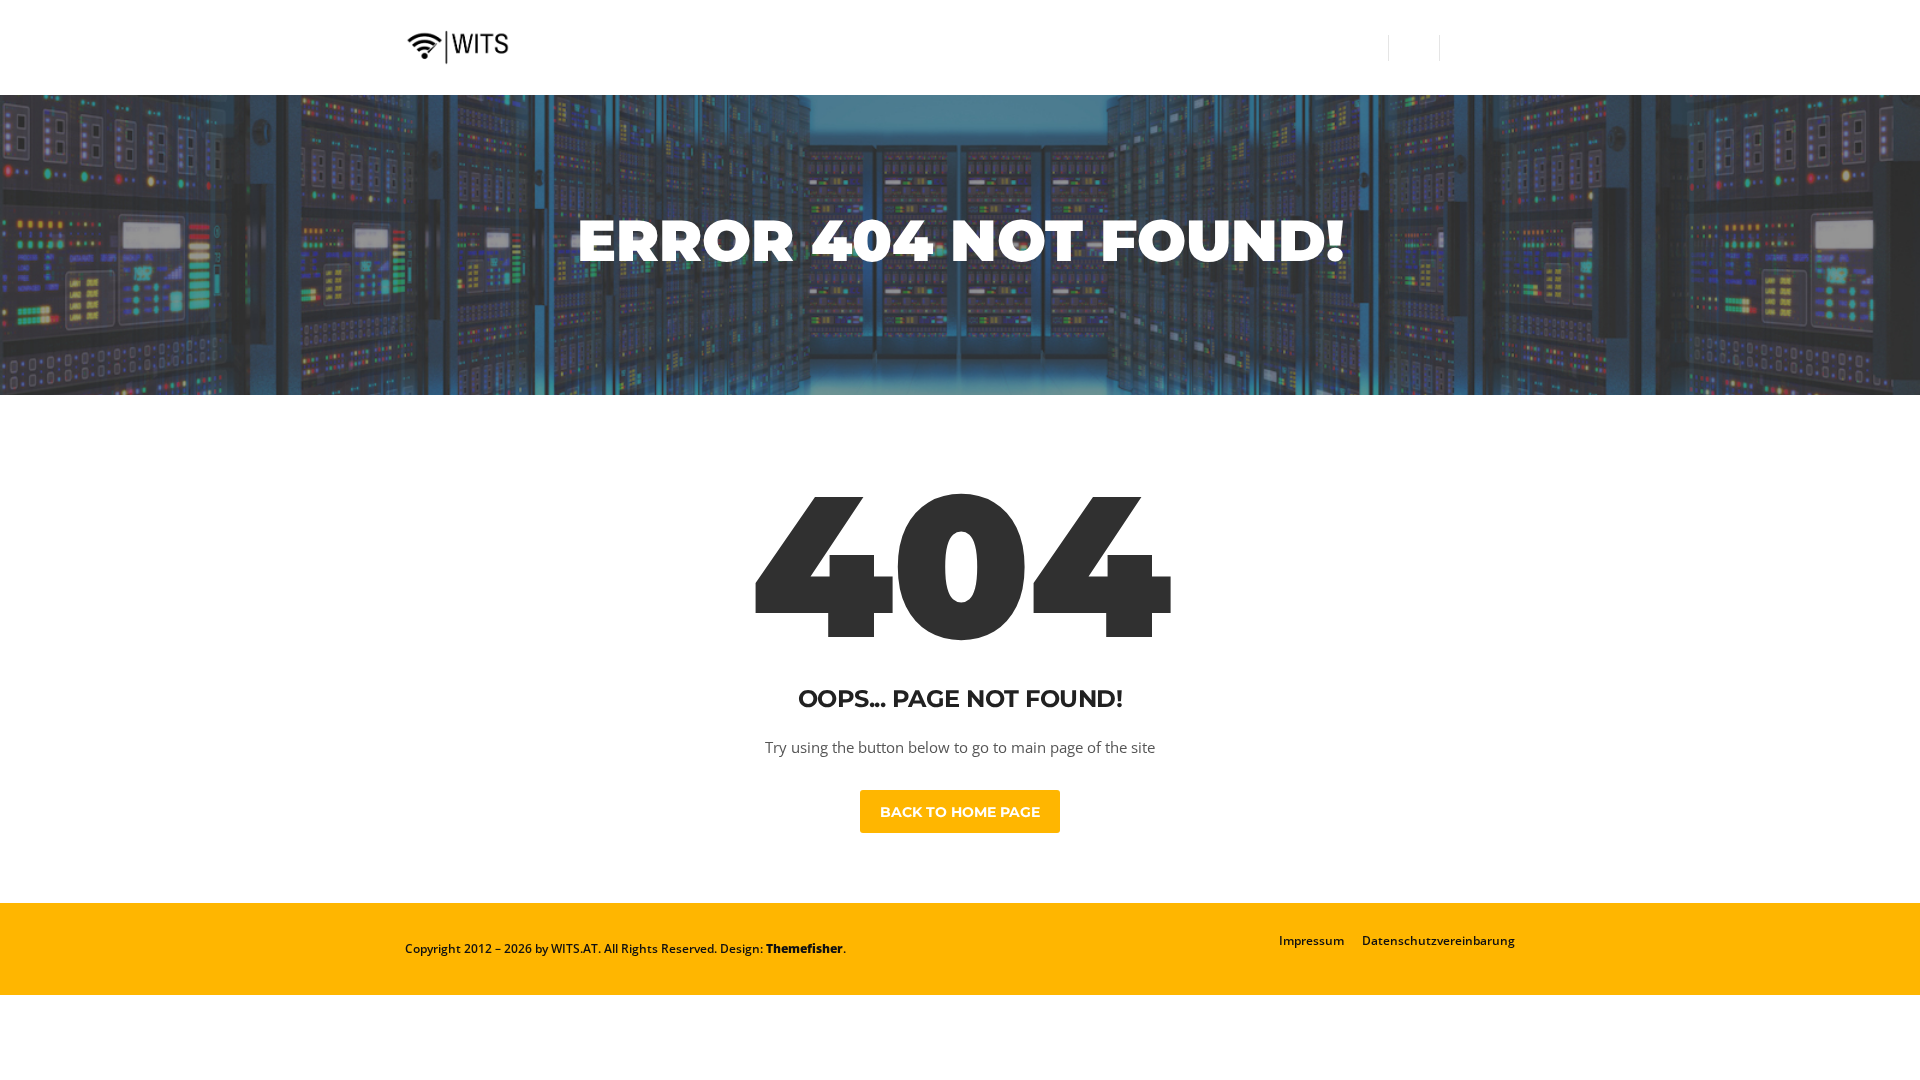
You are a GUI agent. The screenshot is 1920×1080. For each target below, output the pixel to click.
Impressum (1311, 940)
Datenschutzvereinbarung (1438, 940)
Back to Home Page (960, 812)
